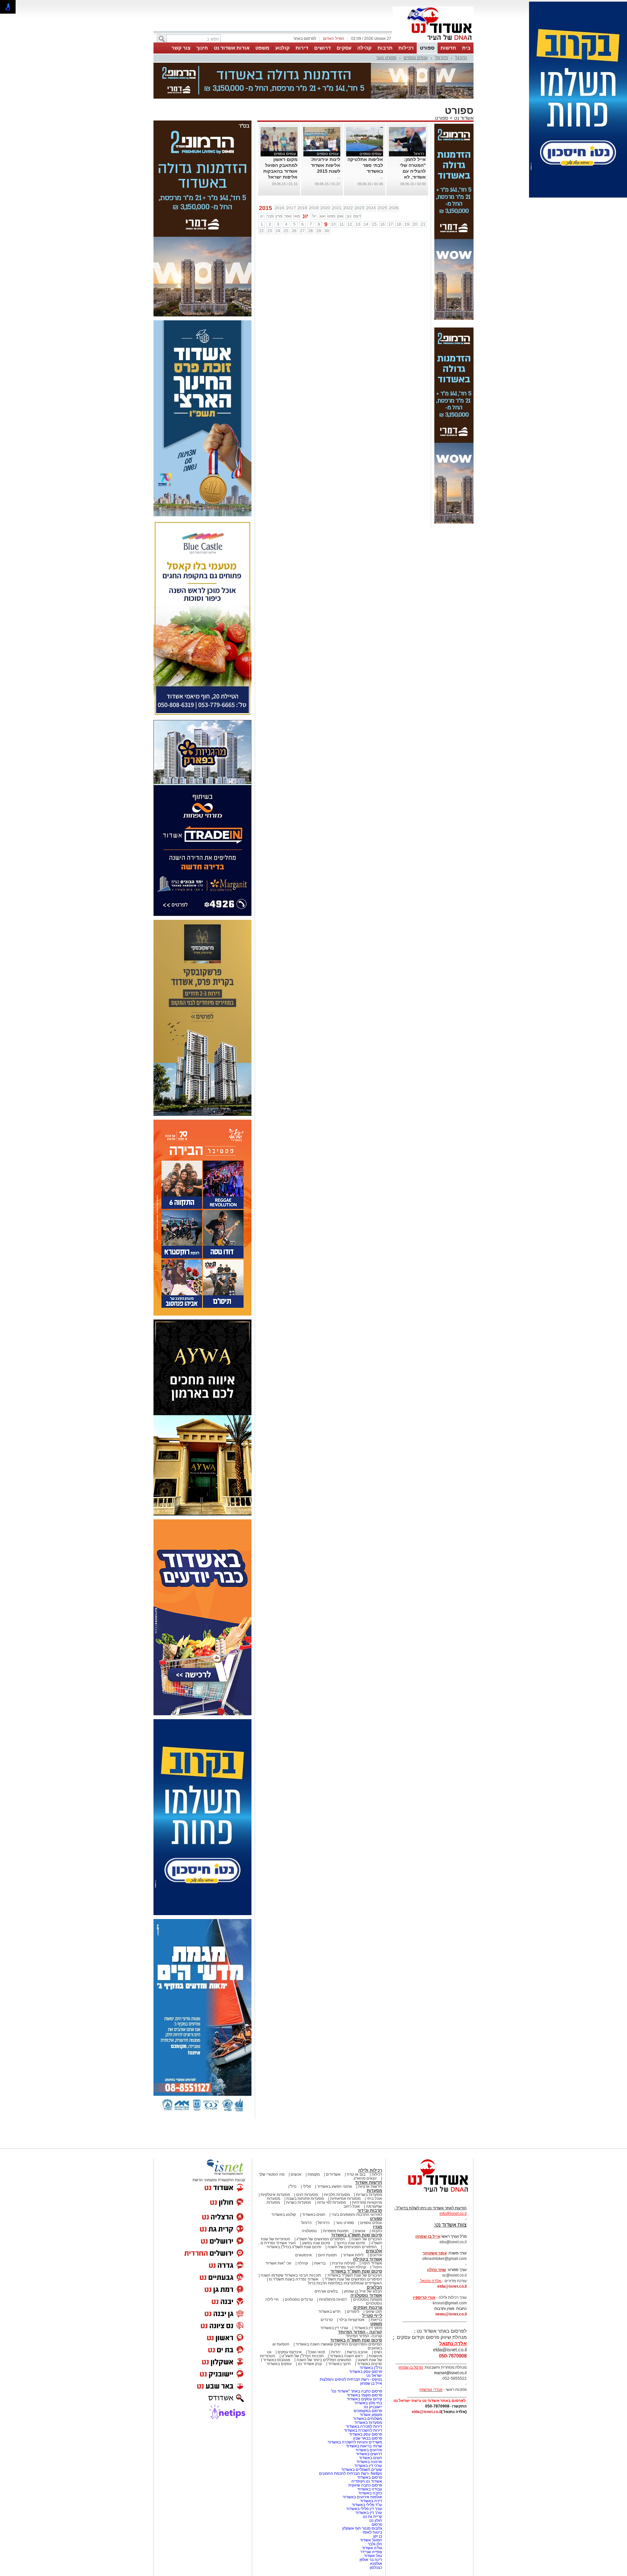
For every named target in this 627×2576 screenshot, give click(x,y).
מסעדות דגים (307, 2195)
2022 (348, 208)
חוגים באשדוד (314, 2215)
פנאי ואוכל (316, 2352)
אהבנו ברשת (357, 2352)
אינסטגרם (304, 2255)
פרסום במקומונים (368, 2411)
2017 (291, 208)
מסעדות (374, 2191)
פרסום (376, 2524)
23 (270, 231)
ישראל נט (374, 2376)
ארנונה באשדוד (369, 2462)
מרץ (279, 216)
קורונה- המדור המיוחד (364, 2336)
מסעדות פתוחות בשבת (305, 2199)
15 (374, 224)
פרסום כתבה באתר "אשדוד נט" (356, 2391)
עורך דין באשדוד (369, 2513)
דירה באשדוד (371, 2501)
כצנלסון (376, 2568)
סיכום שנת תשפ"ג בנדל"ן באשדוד (294, 2247)
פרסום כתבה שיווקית (365, 2485)
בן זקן (378, 2536)
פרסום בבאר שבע (368, 2438)
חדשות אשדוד (369, 2182)
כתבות (377, 2231)
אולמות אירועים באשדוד (362, 2497)
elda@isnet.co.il (452, 2286)
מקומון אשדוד (371, 2415)
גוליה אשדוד (372, 2548)
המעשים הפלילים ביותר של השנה (324, 2360)
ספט (331, 216)
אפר (288, 216)
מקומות (314, 2174)
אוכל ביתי (374, 2199)
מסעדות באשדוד (368, 2423)
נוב (349, 216)
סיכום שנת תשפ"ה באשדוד (356, 2340)
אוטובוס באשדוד (277, 2360)
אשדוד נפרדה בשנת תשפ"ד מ (293, 2279)
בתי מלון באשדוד (368, 2403)
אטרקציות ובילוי (352, 2320)
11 (342, 224)
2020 (325, 208)
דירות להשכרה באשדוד (363, 2430)
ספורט (427, 48)
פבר (270, 216)
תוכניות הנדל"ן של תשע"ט (303, 2356)
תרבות (385, 48)
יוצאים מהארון (365, 2178)
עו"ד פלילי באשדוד (366, 2505)
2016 (280, 208)
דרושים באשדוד (369, 2454)
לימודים (353, 2312)
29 (319, 231)
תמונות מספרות (335, 2231)
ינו (262, 216)
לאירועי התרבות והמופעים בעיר (357, 2215)
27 (302, 231)
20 (415, 224)
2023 (360, 208)
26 (294, 231)
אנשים (296, 2174)
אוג (322, 216)
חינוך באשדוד (339, 2364)
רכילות (406, 48)
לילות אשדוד (353, 2255)
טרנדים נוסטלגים (299, 2299)
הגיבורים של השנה (367, 2239)
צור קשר (181, 48)
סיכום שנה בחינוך (351, 2243)
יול (314, 216)
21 (423, 224)
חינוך (202, 48)
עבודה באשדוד (369, 2489)
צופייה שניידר (371, 2552)
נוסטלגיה (309, 2231)
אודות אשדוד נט (232, 48)
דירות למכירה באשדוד (364, 2426)
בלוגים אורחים (326, 2291)
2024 (371, 208)
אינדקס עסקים (290, 2352)
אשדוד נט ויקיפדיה (366, 2481)
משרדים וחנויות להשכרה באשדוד (355, 2442)
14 (366, 224)
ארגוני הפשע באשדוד (335, 2186)
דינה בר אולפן (371, 2560)
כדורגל (461, 58)
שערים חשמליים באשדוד (362, 2470)
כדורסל (442, 58)
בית (466, 48)
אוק (340, 216)
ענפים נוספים (416, 58)
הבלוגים (374, 2287)
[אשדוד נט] (429, 2194)
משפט (262, 48)
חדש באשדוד (330, 2312)
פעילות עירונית (344, 2263)
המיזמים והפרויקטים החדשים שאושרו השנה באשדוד (338, 2344)
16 (382, 224)
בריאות (320, 2263)
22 (262, 231)
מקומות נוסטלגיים (367, 2299)
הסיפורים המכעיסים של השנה (352, 2247)
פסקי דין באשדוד (368, 2328)
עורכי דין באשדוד (334, 2328)
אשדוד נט (463, 118)
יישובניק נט (372, 2407)
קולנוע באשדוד (284, 2215)
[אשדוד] (433, 42)
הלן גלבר (375, 2544)
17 (391, 224)
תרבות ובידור (370, 2210)
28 (311, 231)
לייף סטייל (372, 2316)
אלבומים (374, 2251)
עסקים (344, 48)
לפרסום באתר (305, 39)
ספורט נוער (386, 58)
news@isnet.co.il (451, 2314)
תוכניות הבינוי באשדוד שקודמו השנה (290, 2275)
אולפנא (376, 2564)
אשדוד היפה (371, 2263)
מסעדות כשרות (298, 2202)
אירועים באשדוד (369, 2450)
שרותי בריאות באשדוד (364, 2446)
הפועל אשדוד (371, 2540)
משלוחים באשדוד (368, 2419)
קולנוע (282, 48)
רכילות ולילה (370, 2170)
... (382, 177)
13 (358, 224)
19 (407, 224)
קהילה (364, 48)
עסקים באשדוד (279, 2364)
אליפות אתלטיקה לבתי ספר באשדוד (365, 165)
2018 (302, 208)
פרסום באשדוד (369, 2477)
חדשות (448, 48)
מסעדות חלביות (337, 2195)
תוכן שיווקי (374, 2312)
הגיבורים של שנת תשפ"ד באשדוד (354, 2275)
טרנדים (327, 2320)
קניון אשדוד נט (309, 2364)
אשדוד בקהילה (368, 2259)
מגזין (378, 2227)
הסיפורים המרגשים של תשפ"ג (321, 2239)
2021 (337, 208)
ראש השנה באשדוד (346, 2356)
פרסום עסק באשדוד (365, 2372)
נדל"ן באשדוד (371, 2368)
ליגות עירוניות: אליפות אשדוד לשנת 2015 (325, 165)
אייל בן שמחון (371, 2383)
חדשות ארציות (370, 2186)
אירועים (376, 2255)
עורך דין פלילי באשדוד (364, 2509)
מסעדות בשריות (369, 2195)
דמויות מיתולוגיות (333, 2299)
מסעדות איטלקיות (275, 2195)
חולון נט (375, 2520)
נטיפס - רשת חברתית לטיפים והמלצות (351, 2379)
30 (327, 231)
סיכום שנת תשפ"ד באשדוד (356, 2271)
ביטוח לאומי (372, 2532)
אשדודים (333, 2174)
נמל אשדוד (373, 2556)
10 (333, 224)
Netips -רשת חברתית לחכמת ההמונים (351, 2473)
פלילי (307, 2186)
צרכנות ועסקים (368, 2307)
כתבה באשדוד (370, 2493)
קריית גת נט (372, 2517)
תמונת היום (327, 2255)
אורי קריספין (424, 2297)
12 (350, 224)
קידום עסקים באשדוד (364, 2399)
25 (286, 231)
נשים (378, 2352)
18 (399, 224)
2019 (314, 208)
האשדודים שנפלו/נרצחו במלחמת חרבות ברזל (345, 2283)
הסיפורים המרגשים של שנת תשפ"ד (353, 2279)
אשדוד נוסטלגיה (366, 2295)
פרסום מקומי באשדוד (364, 2395)
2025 (382, 208)
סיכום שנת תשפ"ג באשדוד (357, 2235)
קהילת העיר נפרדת (351, 2267)
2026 (394, 208)
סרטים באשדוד (370, 2364)
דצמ (357, 216)
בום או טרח (356, 2174)
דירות (302, 48)
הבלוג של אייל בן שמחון (363, 2291)
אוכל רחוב (352, 2206)
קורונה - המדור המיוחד (360, 2332)
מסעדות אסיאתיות (345, 2199)
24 (278, 231)
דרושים (322, 48)
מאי (297, 216)
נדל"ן (292, 2186)
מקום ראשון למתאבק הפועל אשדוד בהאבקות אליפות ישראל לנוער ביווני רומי (280, 171)
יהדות (336, 2352)
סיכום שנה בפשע (316, 2243)
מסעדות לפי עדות (331, 2202)
